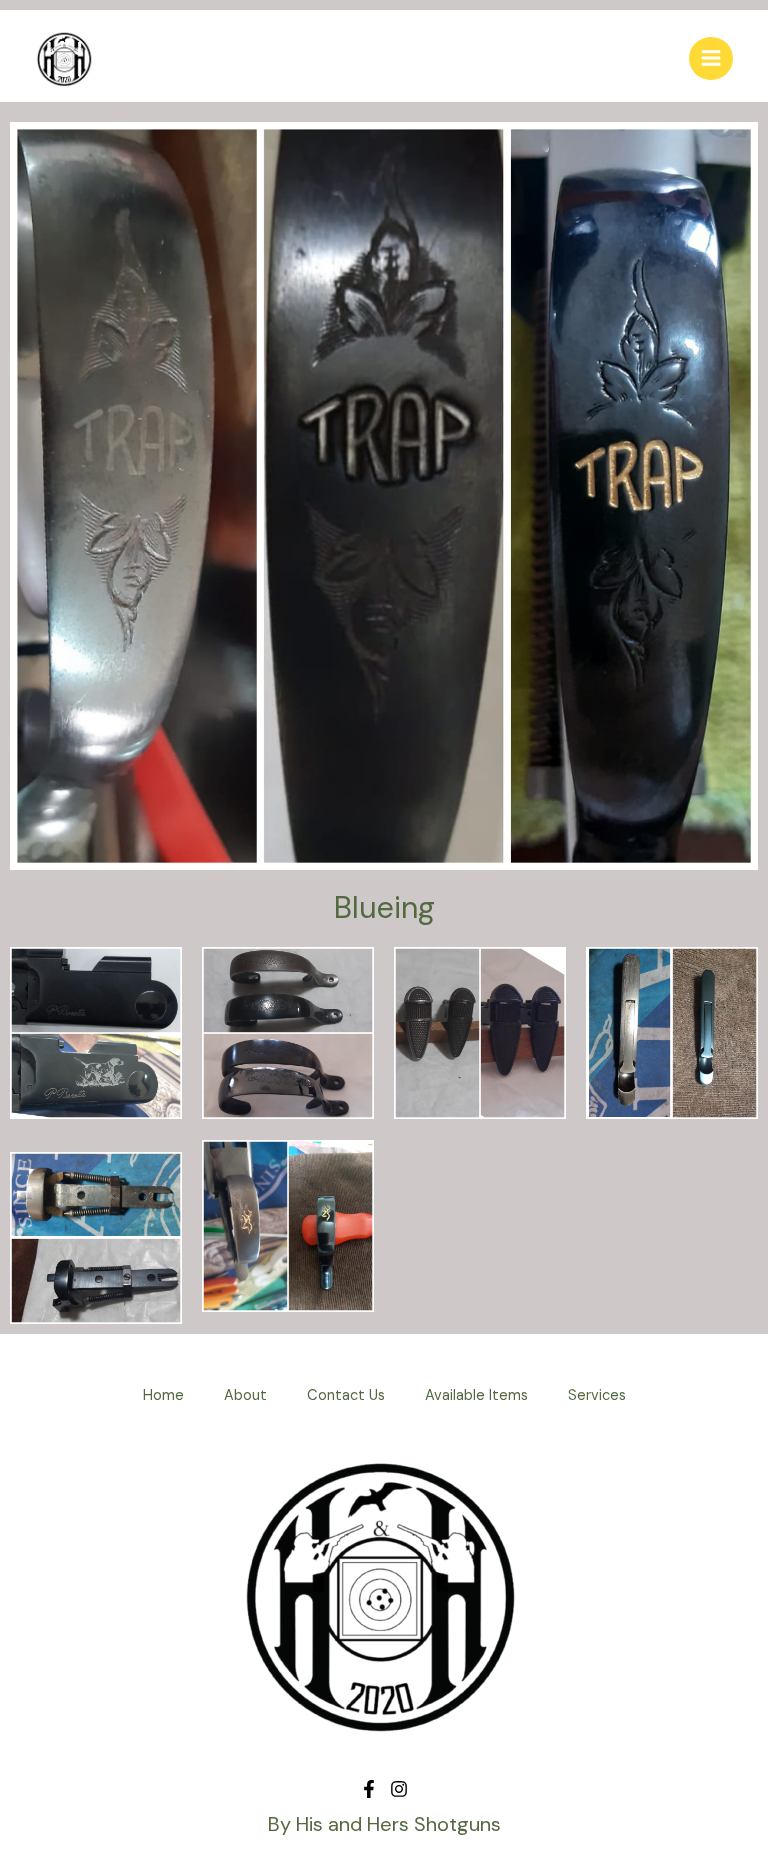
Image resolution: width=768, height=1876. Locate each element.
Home (163, 1395)
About (245, 1395)
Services (597, 1395)
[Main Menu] (711, 59)
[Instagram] (399, 1789)
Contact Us (346, 1395)
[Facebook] (369, 1789)
